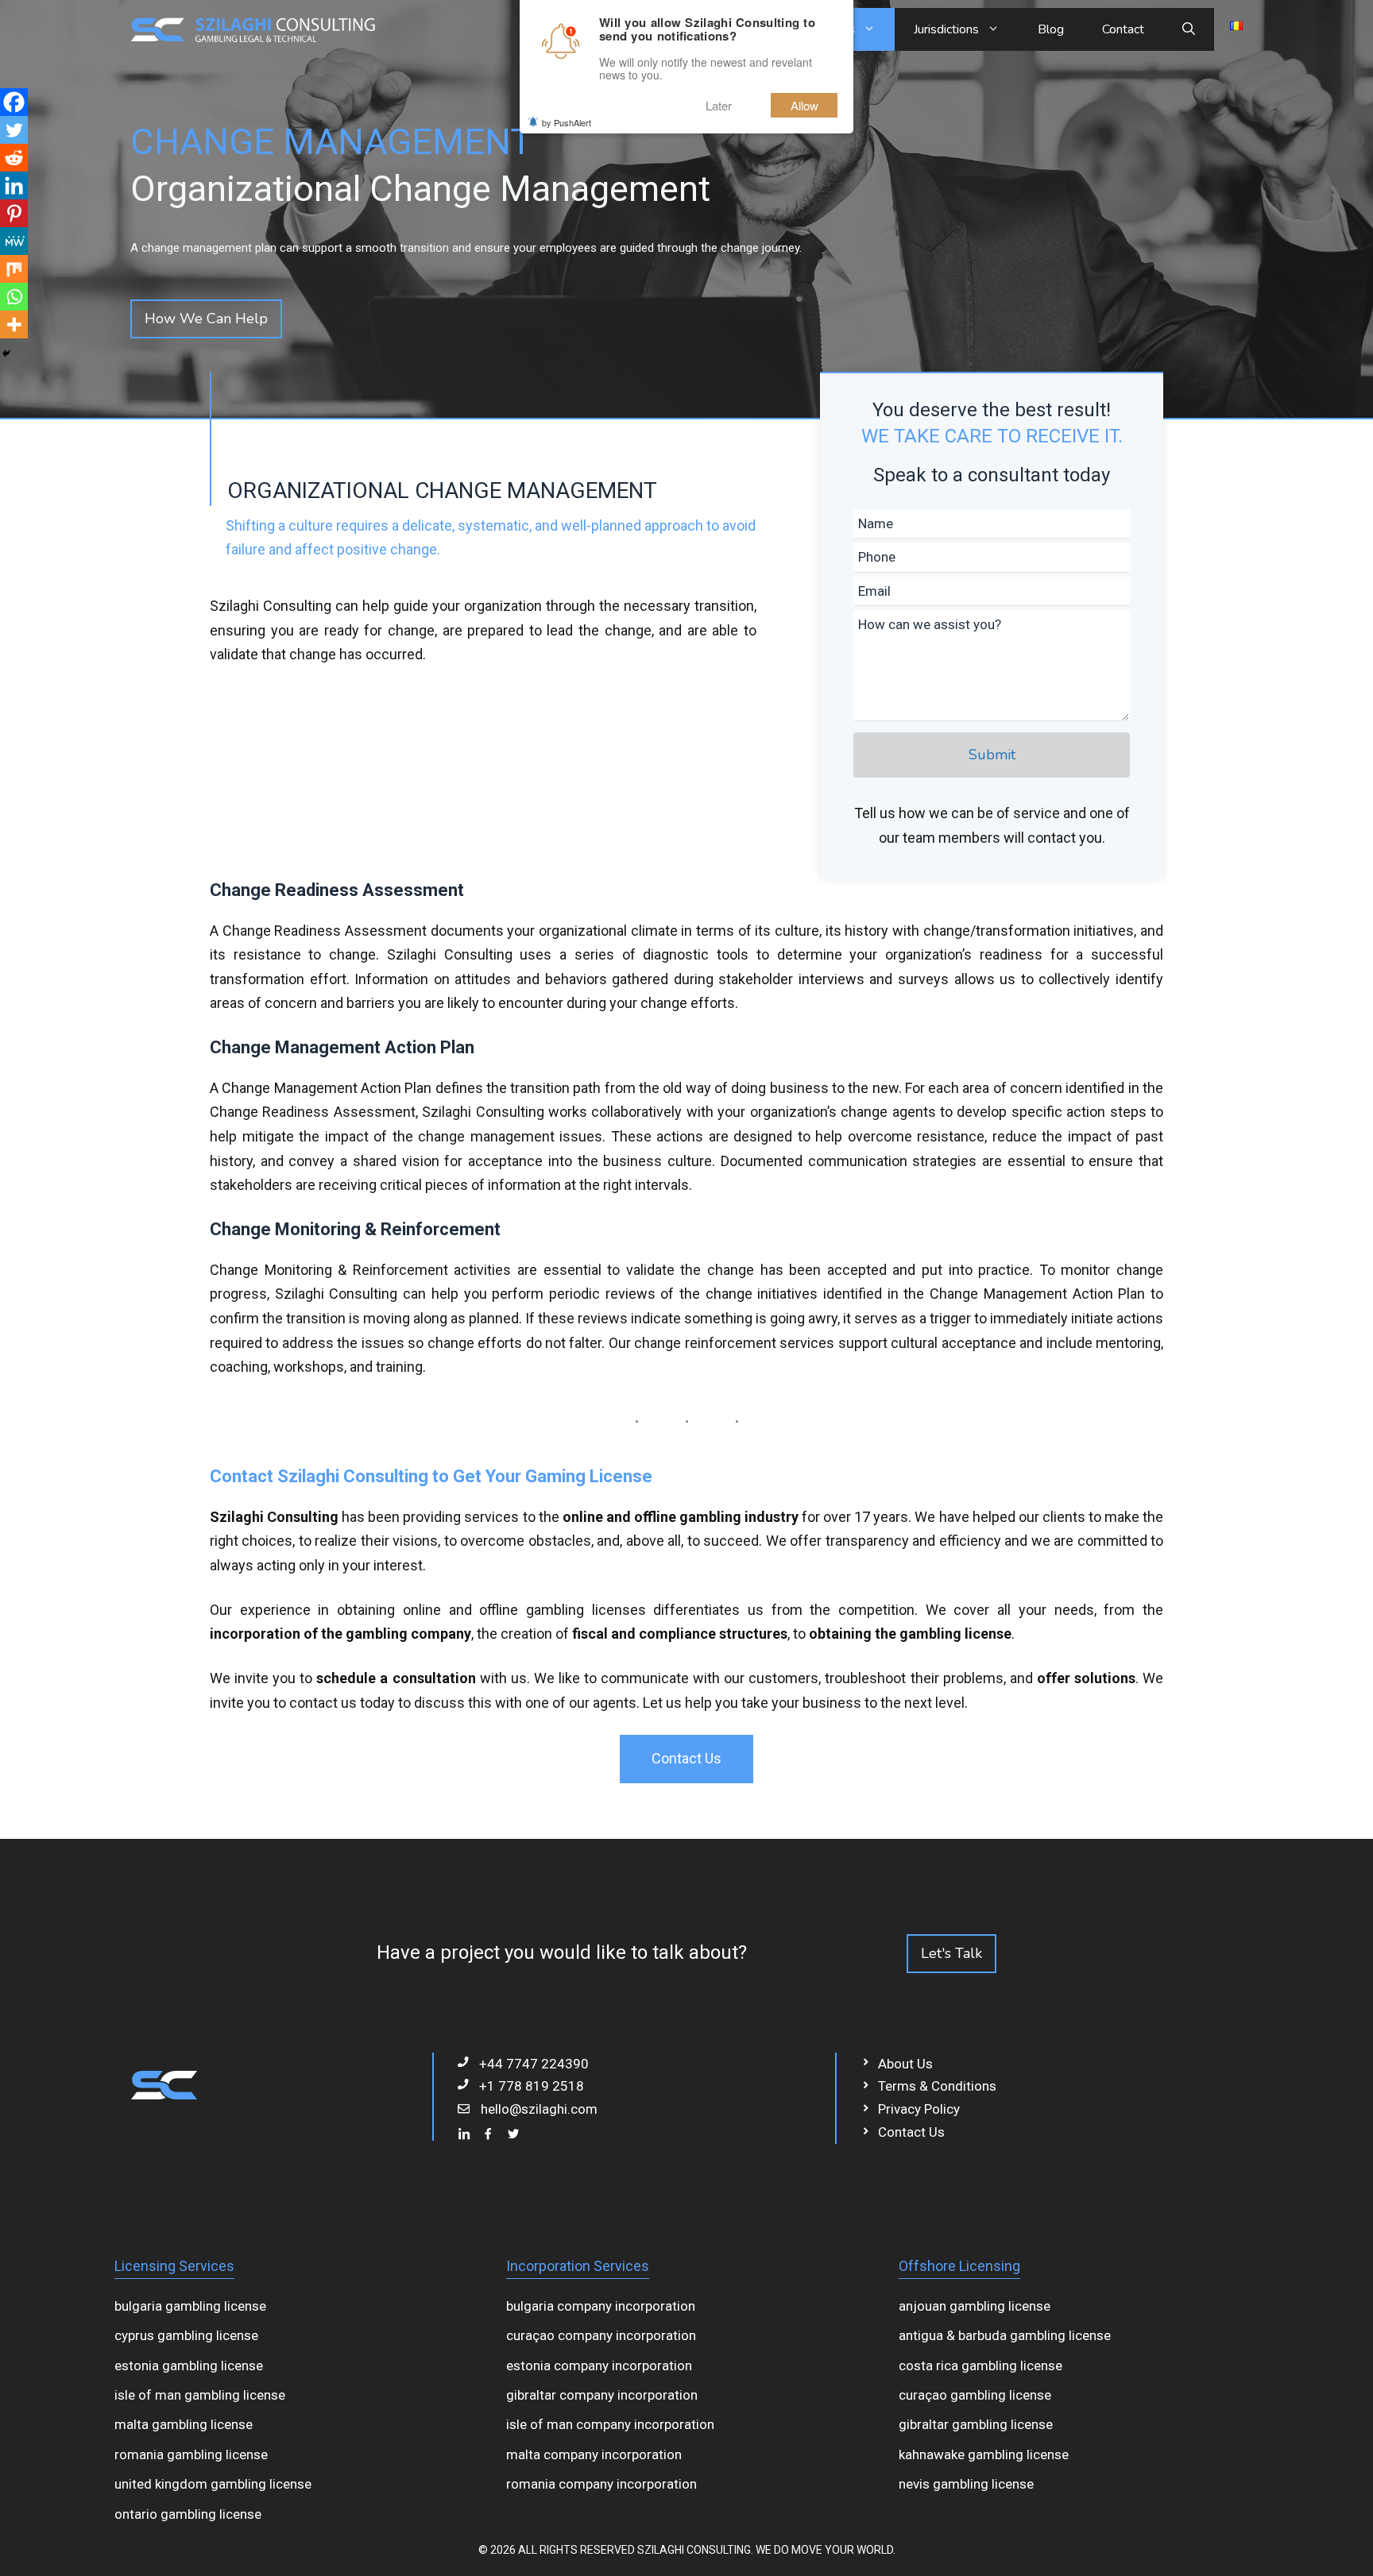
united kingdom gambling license (213, 2484)
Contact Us (686, 1758)
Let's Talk (951, 1953)
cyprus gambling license (186, 2335)
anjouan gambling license (975, 2306)
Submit (992, 755)
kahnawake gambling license (984, 2454)
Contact (1123, 29)
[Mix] (14, 269)
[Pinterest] (14, 213)
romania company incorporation (601, 2484)
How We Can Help (206, 319)
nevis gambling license (966, 2484)
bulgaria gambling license (190, 2306)
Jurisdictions (946, 29)
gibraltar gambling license (976, 2424)
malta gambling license (184, 2424)
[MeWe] (14, 241)
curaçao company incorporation (601, 2335)
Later (719, 105)
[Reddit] (14, 158)
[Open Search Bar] (1189, 29)
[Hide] (6, 353)
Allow (804, 105)
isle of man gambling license (200, 2395)
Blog (1051, 29)
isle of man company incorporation (610, 2424)
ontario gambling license (188, 2514)
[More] (14, 324)
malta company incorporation (594, 2454)
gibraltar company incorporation (602, 2395)
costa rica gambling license (980, 2366)
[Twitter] (14, 130)
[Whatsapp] (14, 297)
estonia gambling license (189, 2366)
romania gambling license (191, 2454)
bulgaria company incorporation (601, 2306)
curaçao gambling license (975, 2395)
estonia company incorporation (599, 2366)
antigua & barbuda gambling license (1005, 2335)
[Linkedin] (14, 185)
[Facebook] (14, 102)
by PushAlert (567, 122)
